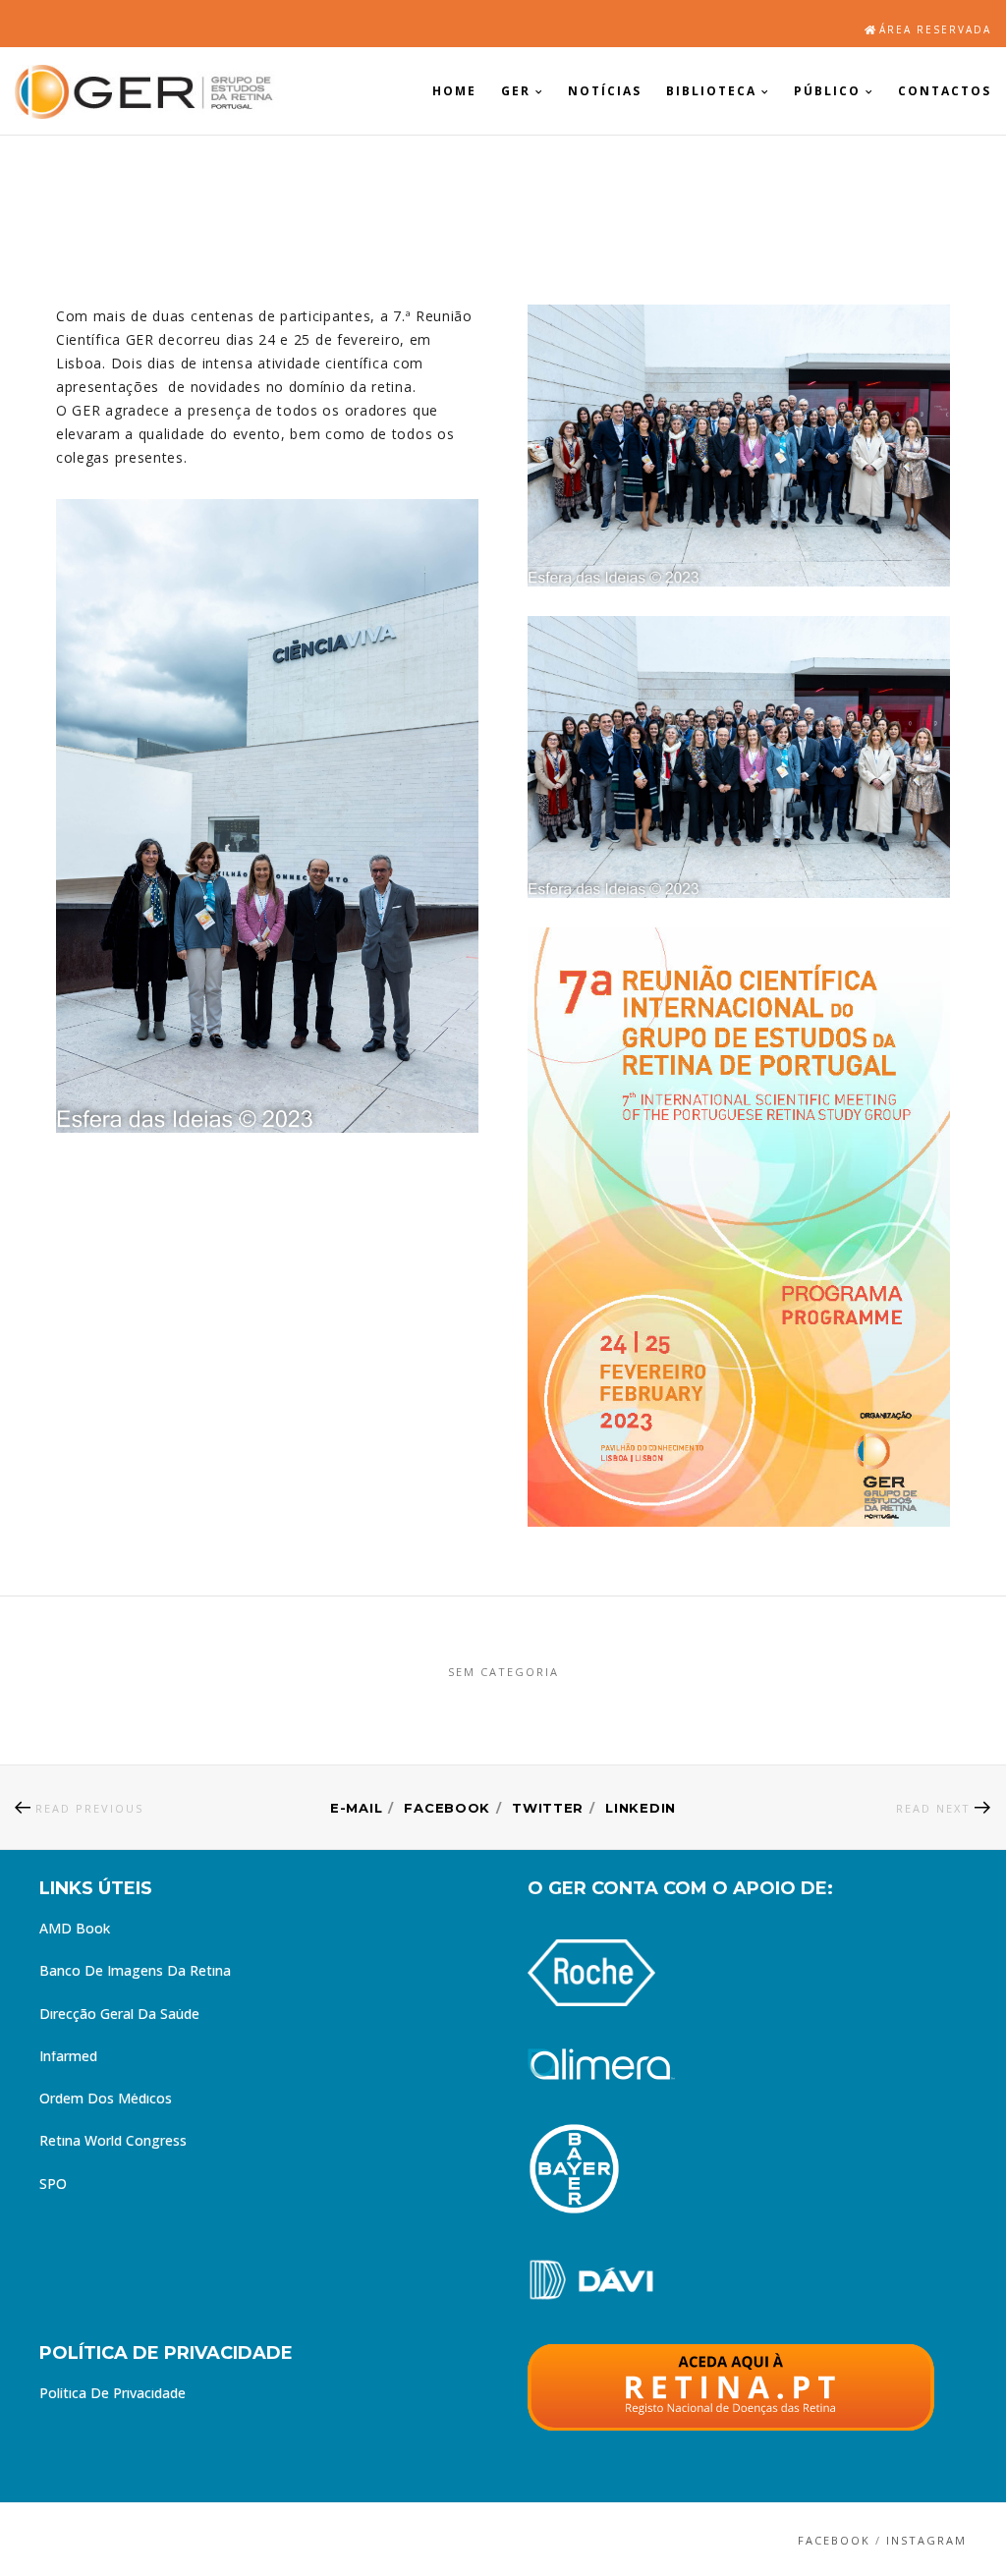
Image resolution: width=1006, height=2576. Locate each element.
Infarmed (68, 2058)
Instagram (926, 2540)
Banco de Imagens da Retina (135, 1973)
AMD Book (75, 1931)
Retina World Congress (113, 2143)
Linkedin (641, 1808)
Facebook (447, 1808)
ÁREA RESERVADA (935, 29)
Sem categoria (503, 1672)
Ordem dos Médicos (106, 2100)
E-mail (356, 1808)
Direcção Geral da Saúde (119, 2016)
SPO (53, 2186)
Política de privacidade (112, 2395)
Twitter (548, 1808)
